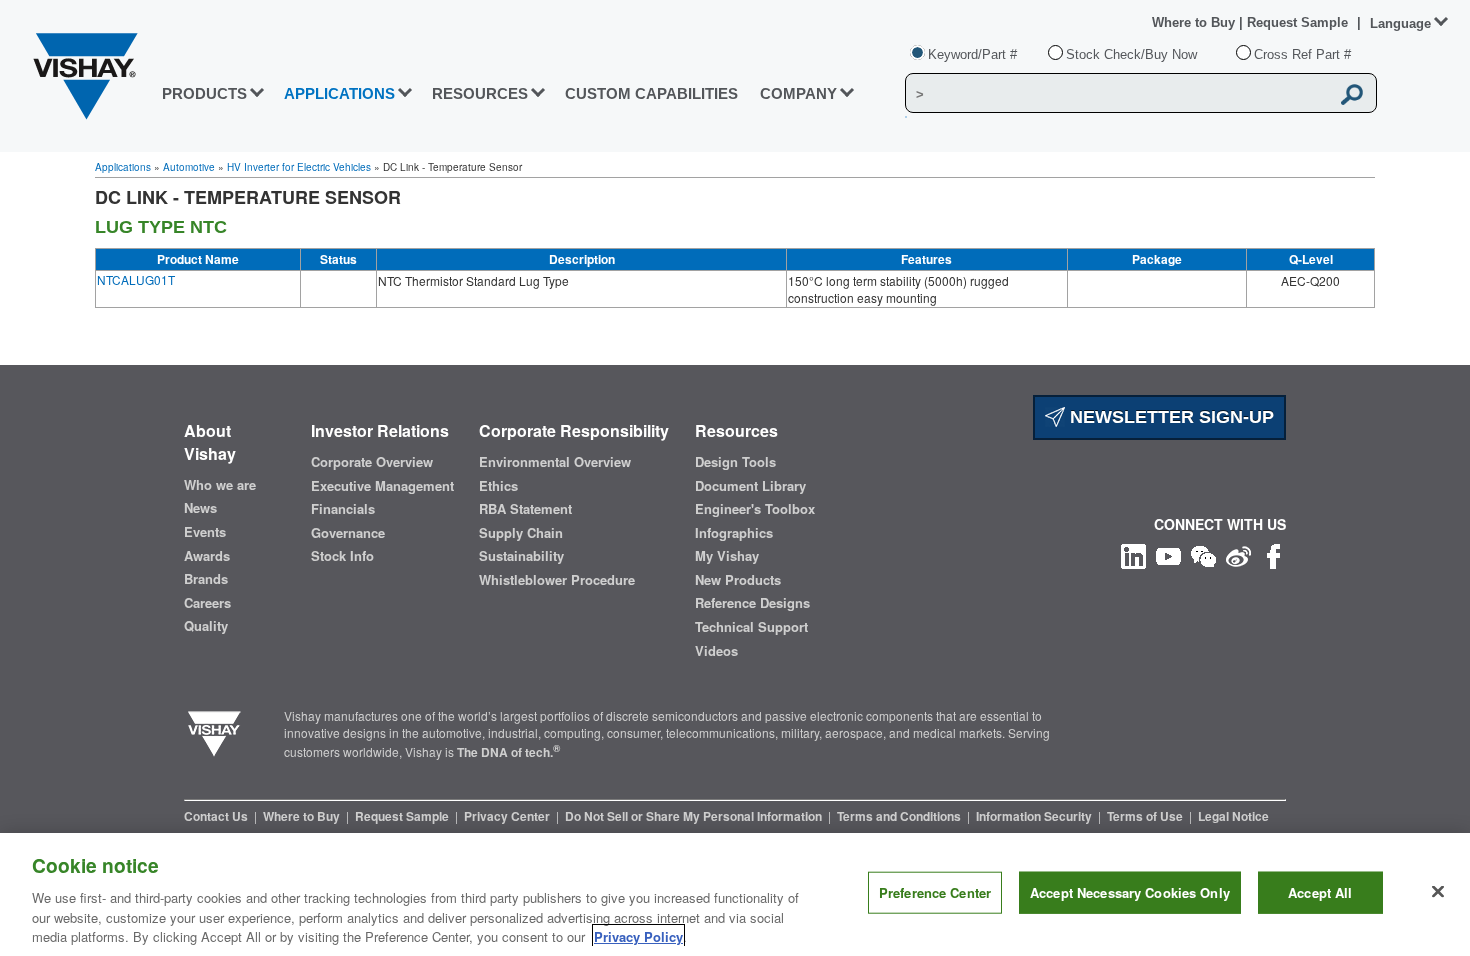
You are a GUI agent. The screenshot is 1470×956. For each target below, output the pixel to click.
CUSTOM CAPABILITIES (651, 93)
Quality (206, 626)
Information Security (1035, 816)
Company (798, 93)
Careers (207, 603)
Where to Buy (1195, 22)
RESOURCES (480, 93)
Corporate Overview (372, 462)
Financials (343, 509)
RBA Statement (525, 509)
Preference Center (935, 892)
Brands (206, 579)
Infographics (734, 533)
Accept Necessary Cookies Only (1130, 892)
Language (1400, 23)
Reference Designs (752, 603)
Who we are (220, 485)
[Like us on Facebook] (1273, 553)
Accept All (1320, 892)
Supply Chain (521, 533)
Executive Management (382, 486)
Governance (348, 533)
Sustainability (521, 556)
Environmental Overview (555, 462)
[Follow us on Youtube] (1168, 553)
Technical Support (751, 627)
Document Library (750, 486)
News (200, 508)
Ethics (498, 486)
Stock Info (342, 556)
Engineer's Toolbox (755, 509)
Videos (716, 651)
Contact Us (217, 816)
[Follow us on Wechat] (1203, 553)
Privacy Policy (638, 935)
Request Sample (403, 816)
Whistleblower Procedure (557, 580)
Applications (123, 167)
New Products (738, 580)
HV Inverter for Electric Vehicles (299, 167)
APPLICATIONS (339, 93)
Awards (207, 556)
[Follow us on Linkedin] (1133, 553)
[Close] (1438, 892)
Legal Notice (1233, 816)
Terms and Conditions (900, 816)
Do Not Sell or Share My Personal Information (695, 816)
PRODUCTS (204, 93)
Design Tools (735, 462)
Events (205, 532)
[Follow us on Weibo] (1238, 553)
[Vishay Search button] (1352, 94)
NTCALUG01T (136, 279)
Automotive (189, 167)
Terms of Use (1146, 816)
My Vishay (727, 556)
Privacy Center (508, 816)
